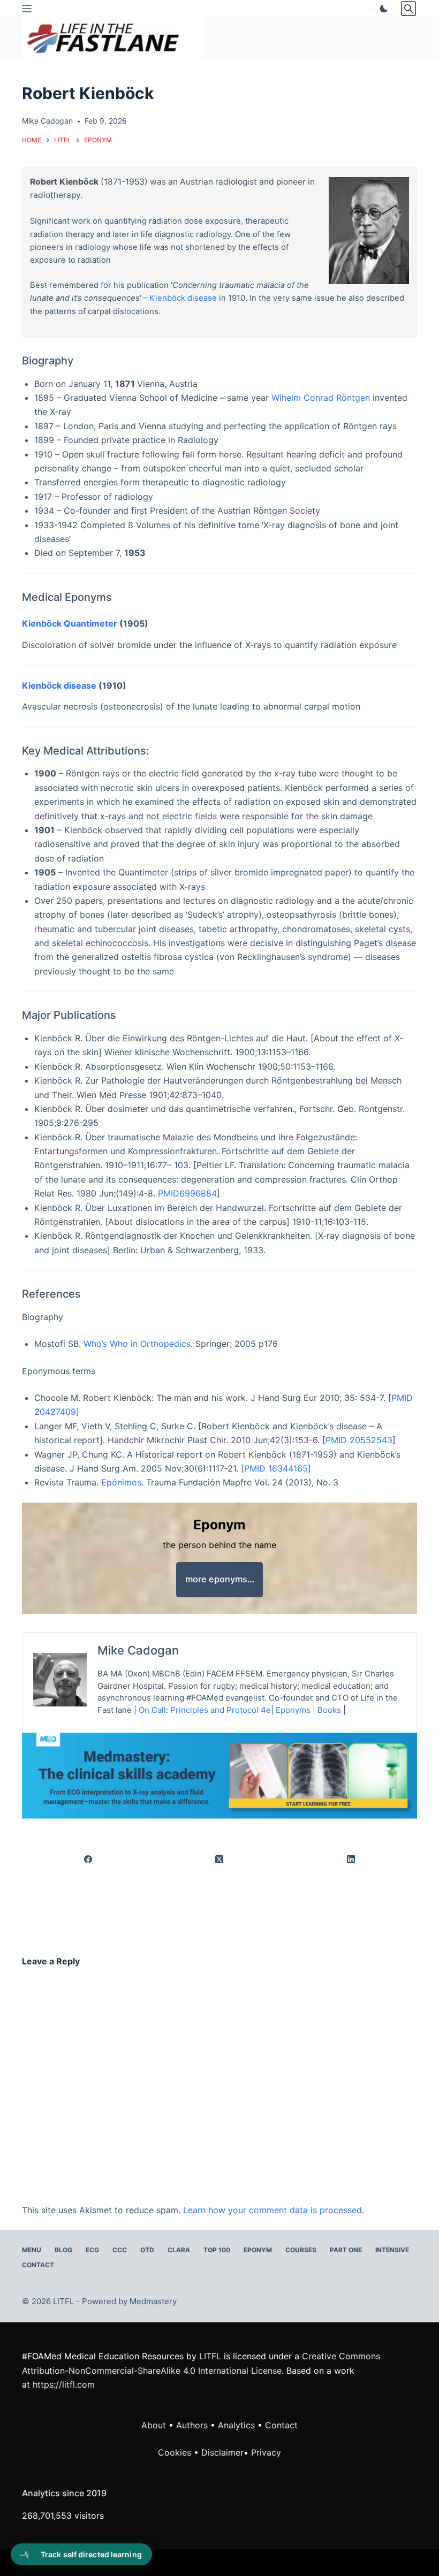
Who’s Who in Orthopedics (137, 1344)
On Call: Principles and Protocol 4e (205, 1710)
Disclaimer (222, 2452)
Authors (192, 2425)
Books (329, 1710)
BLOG (63, 2250)
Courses (301, 2250)
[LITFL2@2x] (219, 1775)
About (154, 2425)
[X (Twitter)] (220, 1860)
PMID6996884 (187, 1193)
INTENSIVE (392, 2250)
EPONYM (258, 2250)
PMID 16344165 (276, 1468)
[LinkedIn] (351, 1860)
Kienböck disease (183, 298)
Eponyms (293, 1710)
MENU (32, 2250)
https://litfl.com (64, 2384)
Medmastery (153, 2301)
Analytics (236, 2425)
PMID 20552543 (359, 1440)
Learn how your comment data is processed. (274, 2210)
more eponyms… (220, 1579)
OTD (147, 2250)
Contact (38, 2265)
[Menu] (27, 9)
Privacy (266, 2452)
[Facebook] (88, 1860)
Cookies (176, 2452)
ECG (92, 2250)
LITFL (210, 2356)
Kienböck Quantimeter (70, 623)
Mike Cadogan (138, 1650)
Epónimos (121, 1482)
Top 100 (217, 2250)
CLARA (179, 2250)
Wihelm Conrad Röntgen (321, 398)
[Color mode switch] (382, 9)
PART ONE (346, 2250)
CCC (120, 2250)
